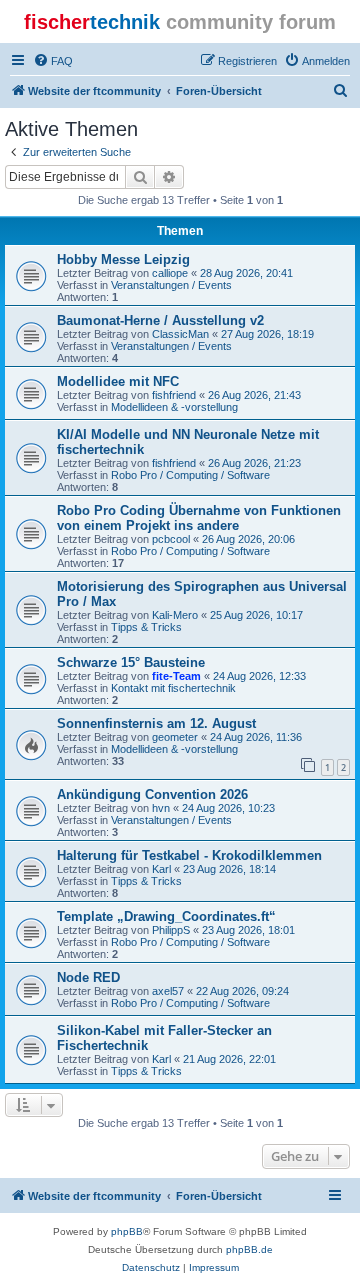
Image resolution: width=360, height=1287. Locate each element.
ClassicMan (180, 334)
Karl (161, 869)
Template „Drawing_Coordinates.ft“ (166, 916)
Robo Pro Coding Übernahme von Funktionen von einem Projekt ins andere (199, 518)
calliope (170, 273)
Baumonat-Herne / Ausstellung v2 (160, 320)
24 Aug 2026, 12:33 (259, 676)
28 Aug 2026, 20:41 (246, 273)
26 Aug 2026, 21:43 (254, 395)
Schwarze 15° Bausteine (131, 662)
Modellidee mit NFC (118, 381)
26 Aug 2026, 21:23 (254, 463)
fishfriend (174, 395)
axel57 (168, 991)
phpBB (127, 1231)
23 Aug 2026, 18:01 (248, 930)
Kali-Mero (175, 615)
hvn (161, 808)
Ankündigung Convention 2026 (152, 794)
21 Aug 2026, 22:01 (229, 1059)
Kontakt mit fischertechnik (173, 688)
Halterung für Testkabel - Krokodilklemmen (189, 855)
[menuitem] (53, 61)
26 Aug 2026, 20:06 (248, 539)
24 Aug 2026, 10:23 (228, 808)
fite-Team (176, 676)
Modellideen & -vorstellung (174, 407)
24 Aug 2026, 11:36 (256, 737)
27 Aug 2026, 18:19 (267, 334)
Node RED (88, 977)
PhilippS (171, 930)
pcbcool (171, 539)
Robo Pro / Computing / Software (190, 475)
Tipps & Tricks (146, 627)
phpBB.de (249, 1249)
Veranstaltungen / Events (171, 285)
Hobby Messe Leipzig (123, 259)
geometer (175, 737)
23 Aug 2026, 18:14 (229, 869)
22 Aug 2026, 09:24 (242, 991)
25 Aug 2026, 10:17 (256, 615)
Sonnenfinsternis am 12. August (156, 723)
